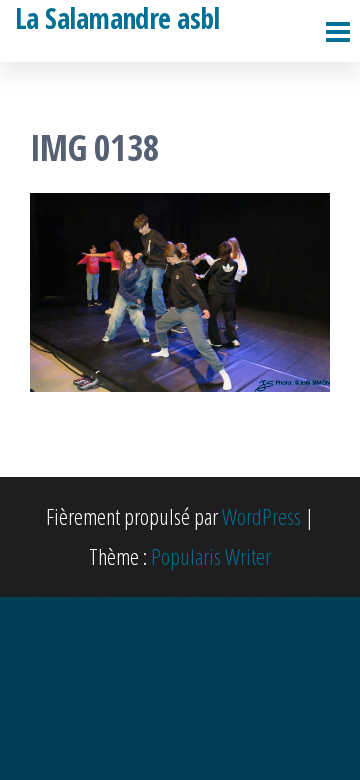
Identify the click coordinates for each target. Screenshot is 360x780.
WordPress (261, 516)
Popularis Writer (211, 556)
